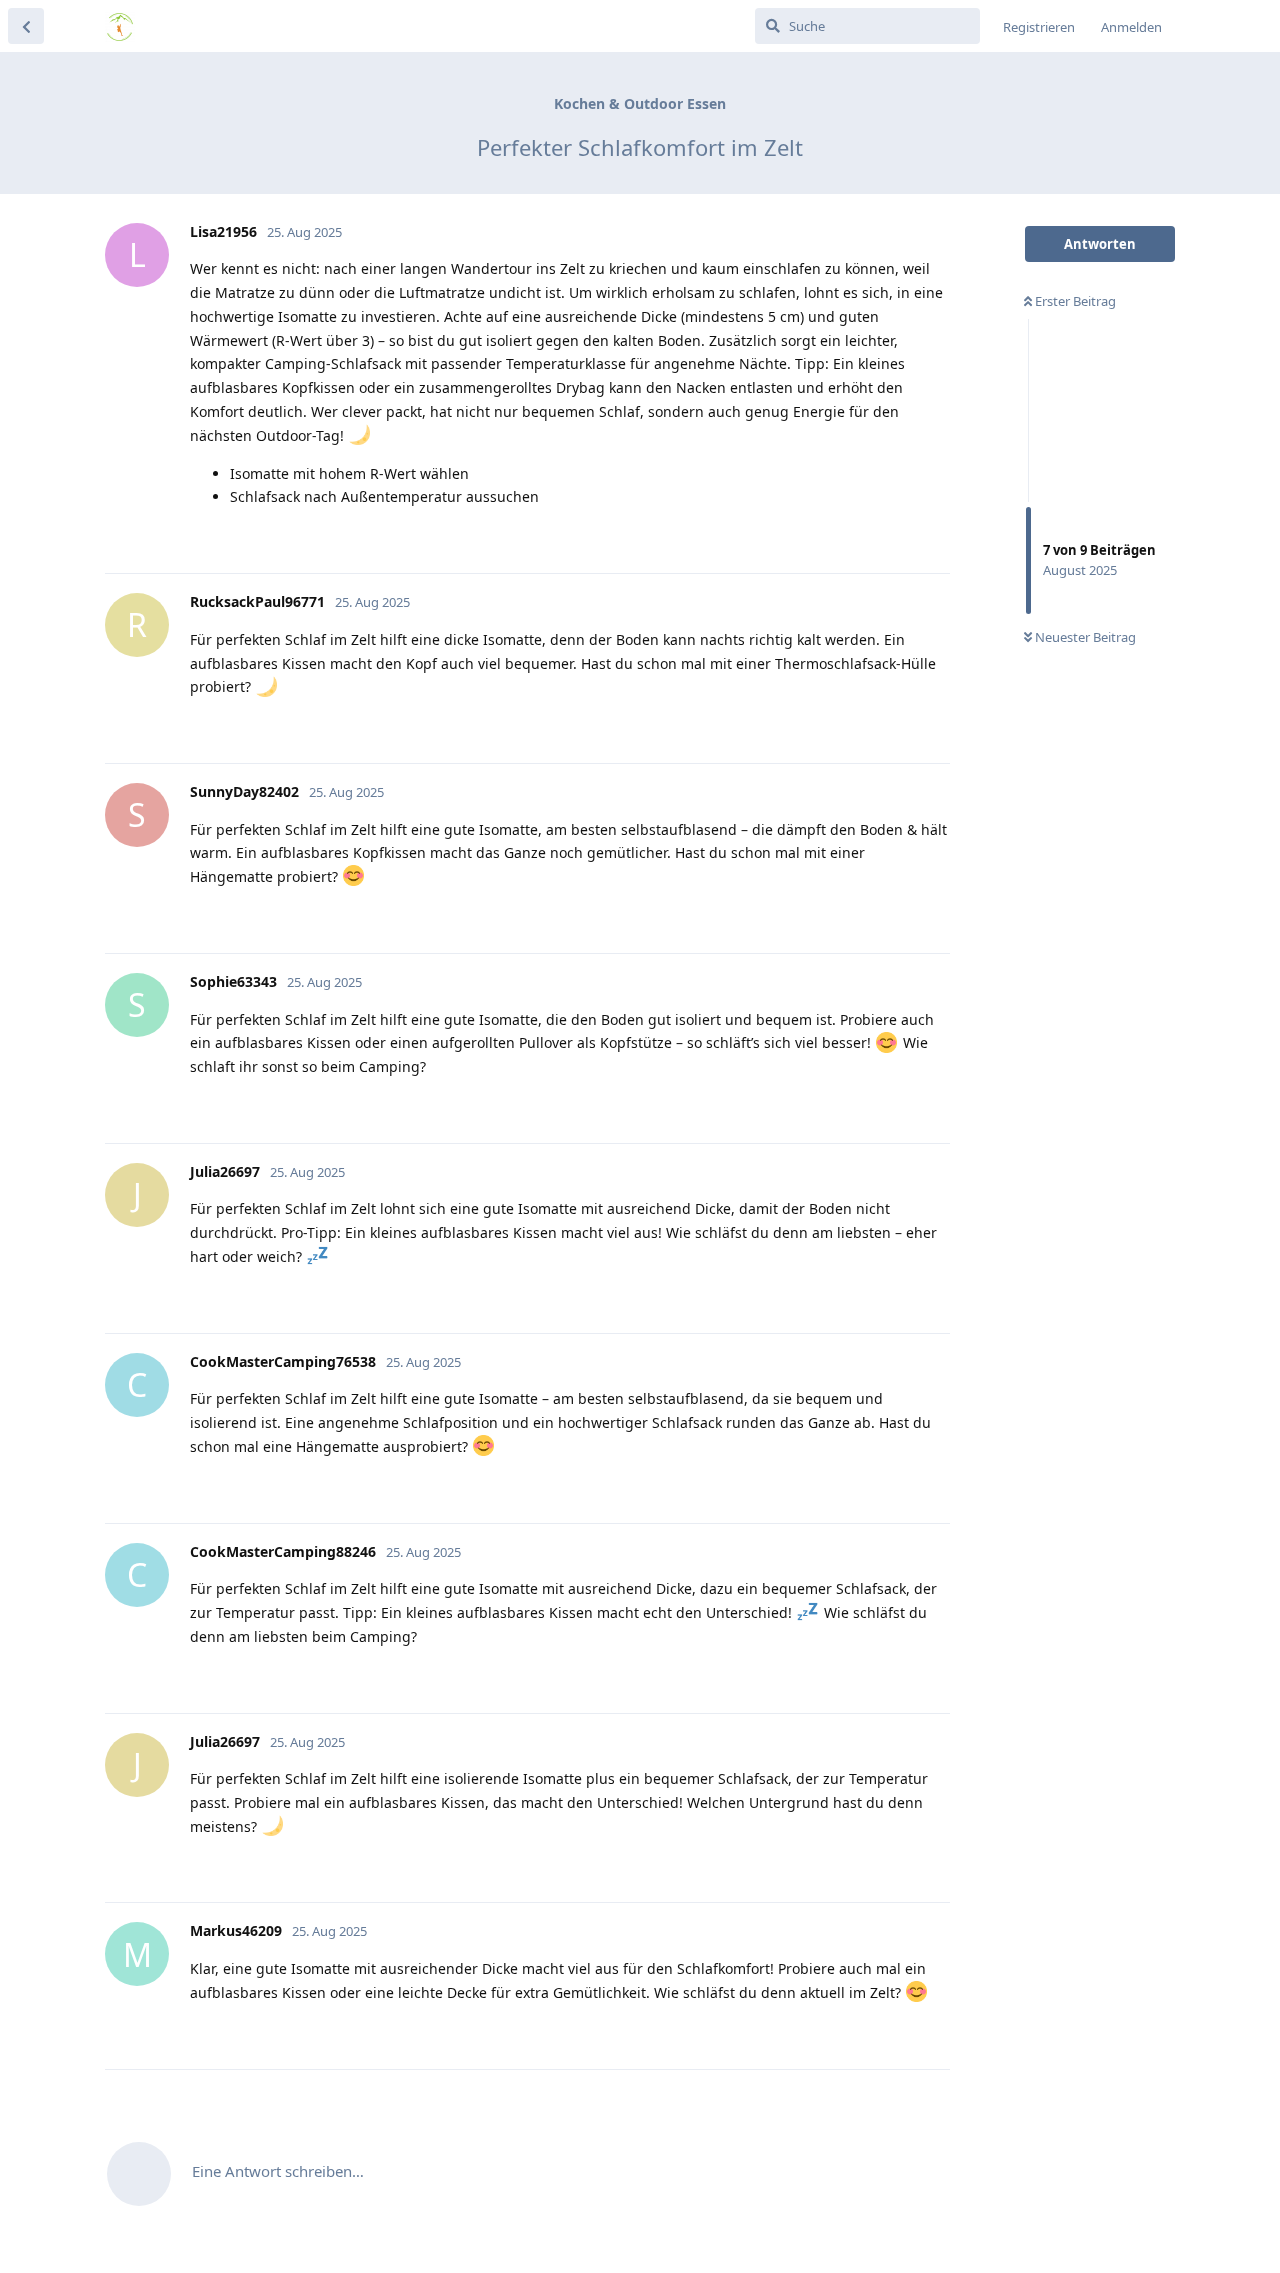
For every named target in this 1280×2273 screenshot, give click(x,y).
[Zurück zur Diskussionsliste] (26, 26)
